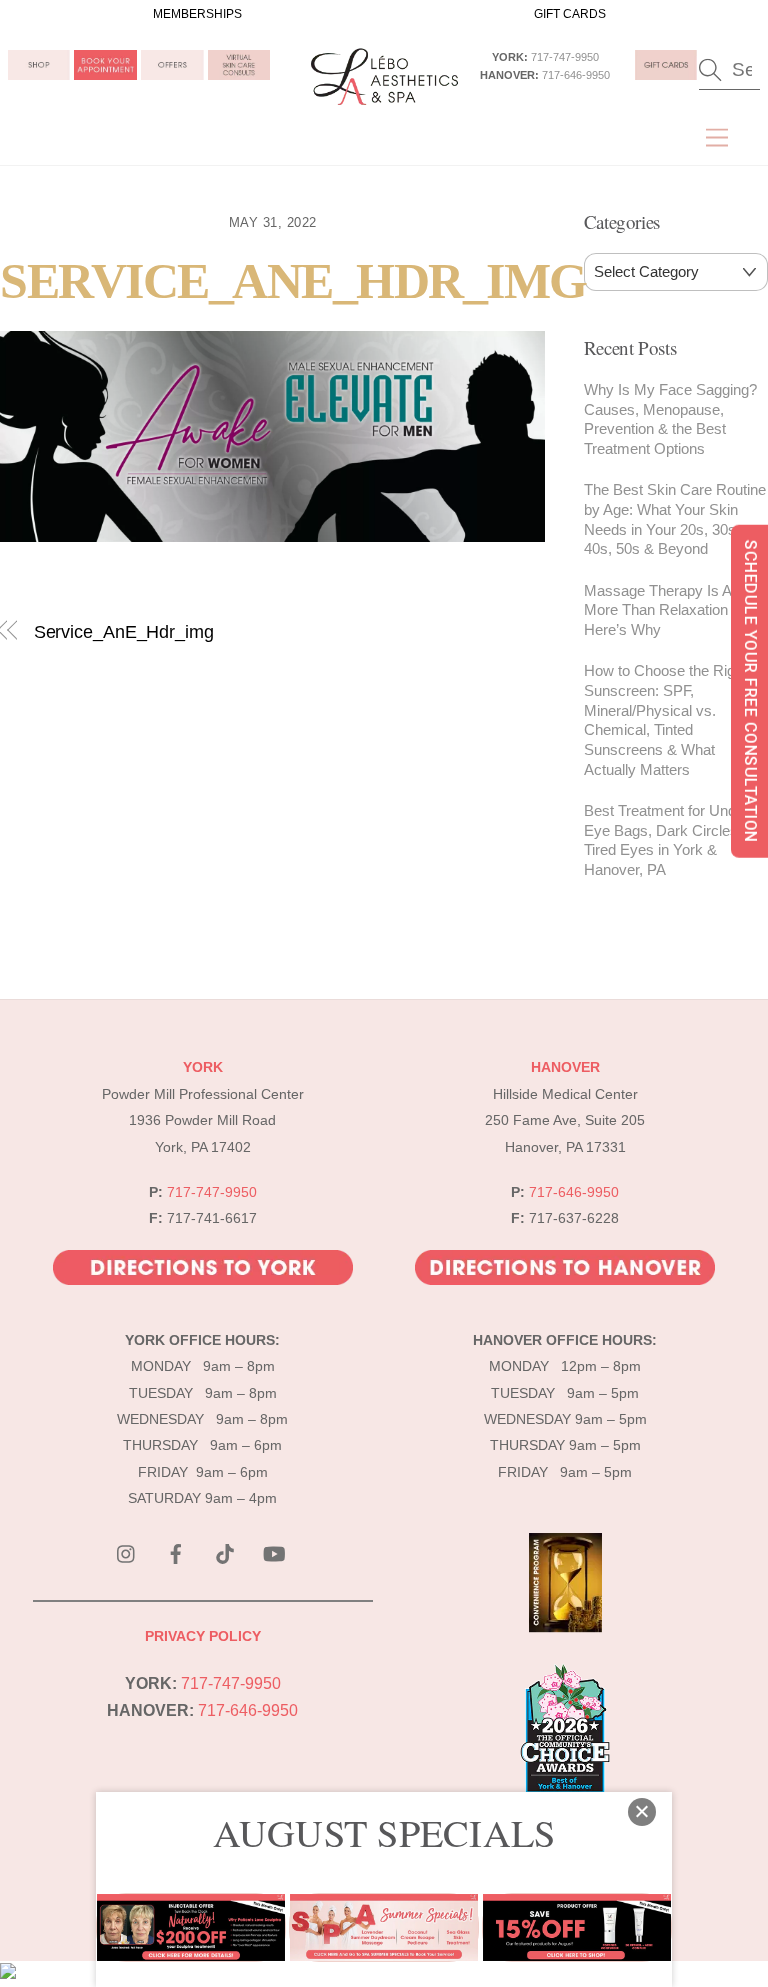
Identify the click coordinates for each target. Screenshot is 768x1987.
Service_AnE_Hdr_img (293, 281)
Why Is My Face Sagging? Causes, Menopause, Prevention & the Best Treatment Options (670, 419)
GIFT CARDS (570, 14)
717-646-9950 (576, 75)
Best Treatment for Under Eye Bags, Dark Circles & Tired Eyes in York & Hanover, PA (668, 840)
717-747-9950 (565, 57)
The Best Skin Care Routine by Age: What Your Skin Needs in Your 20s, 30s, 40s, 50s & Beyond (675, 519)
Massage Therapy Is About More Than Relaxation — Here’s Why (672, 610)
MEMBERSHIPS (197, 14)
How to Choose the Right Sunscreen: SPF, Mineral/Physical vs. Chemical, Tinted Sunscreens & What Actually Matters (665, 720)
